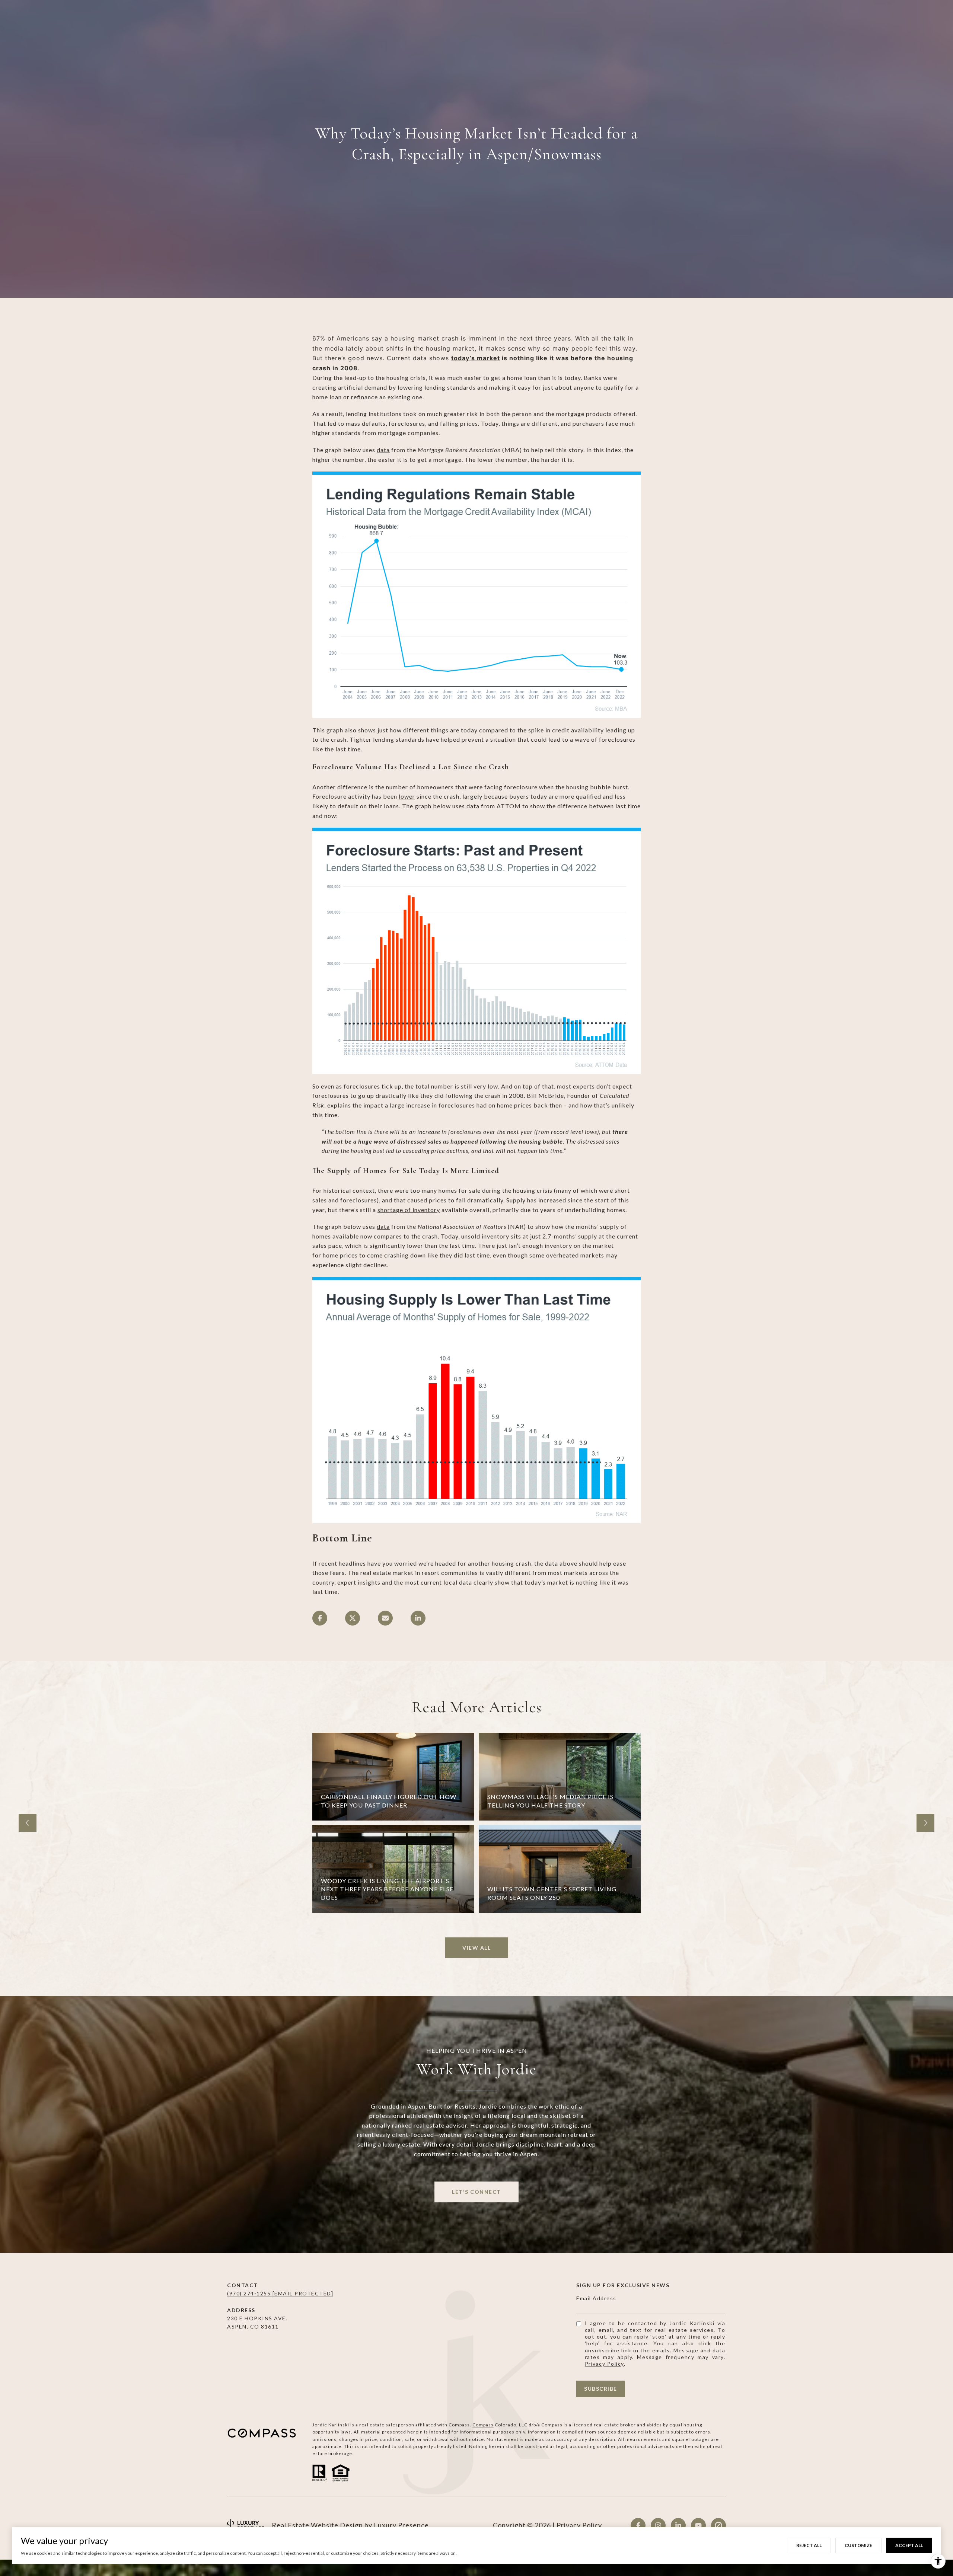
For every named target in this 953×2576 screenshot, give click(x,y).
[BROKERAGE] (718, 2525)
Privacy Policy (604, 2364)
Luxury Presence (401, 2525)
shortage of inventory (409, 1210)
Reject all (809, 2545)
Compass (483, 2425)
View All (476, 1948)
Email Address (596, 2298)
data (383, 450)
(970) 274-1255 (250, 2293)
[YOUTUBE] (698, 2525)
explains (339, 1105)
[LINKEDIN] (678, 2525)
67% (319, 338)
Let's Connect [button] (476, 2192)
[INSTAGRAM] (658, 2525)
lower (407, 796)
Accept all (909, 2545)
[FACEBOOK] (638, 2525)
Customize (858, 2545)
